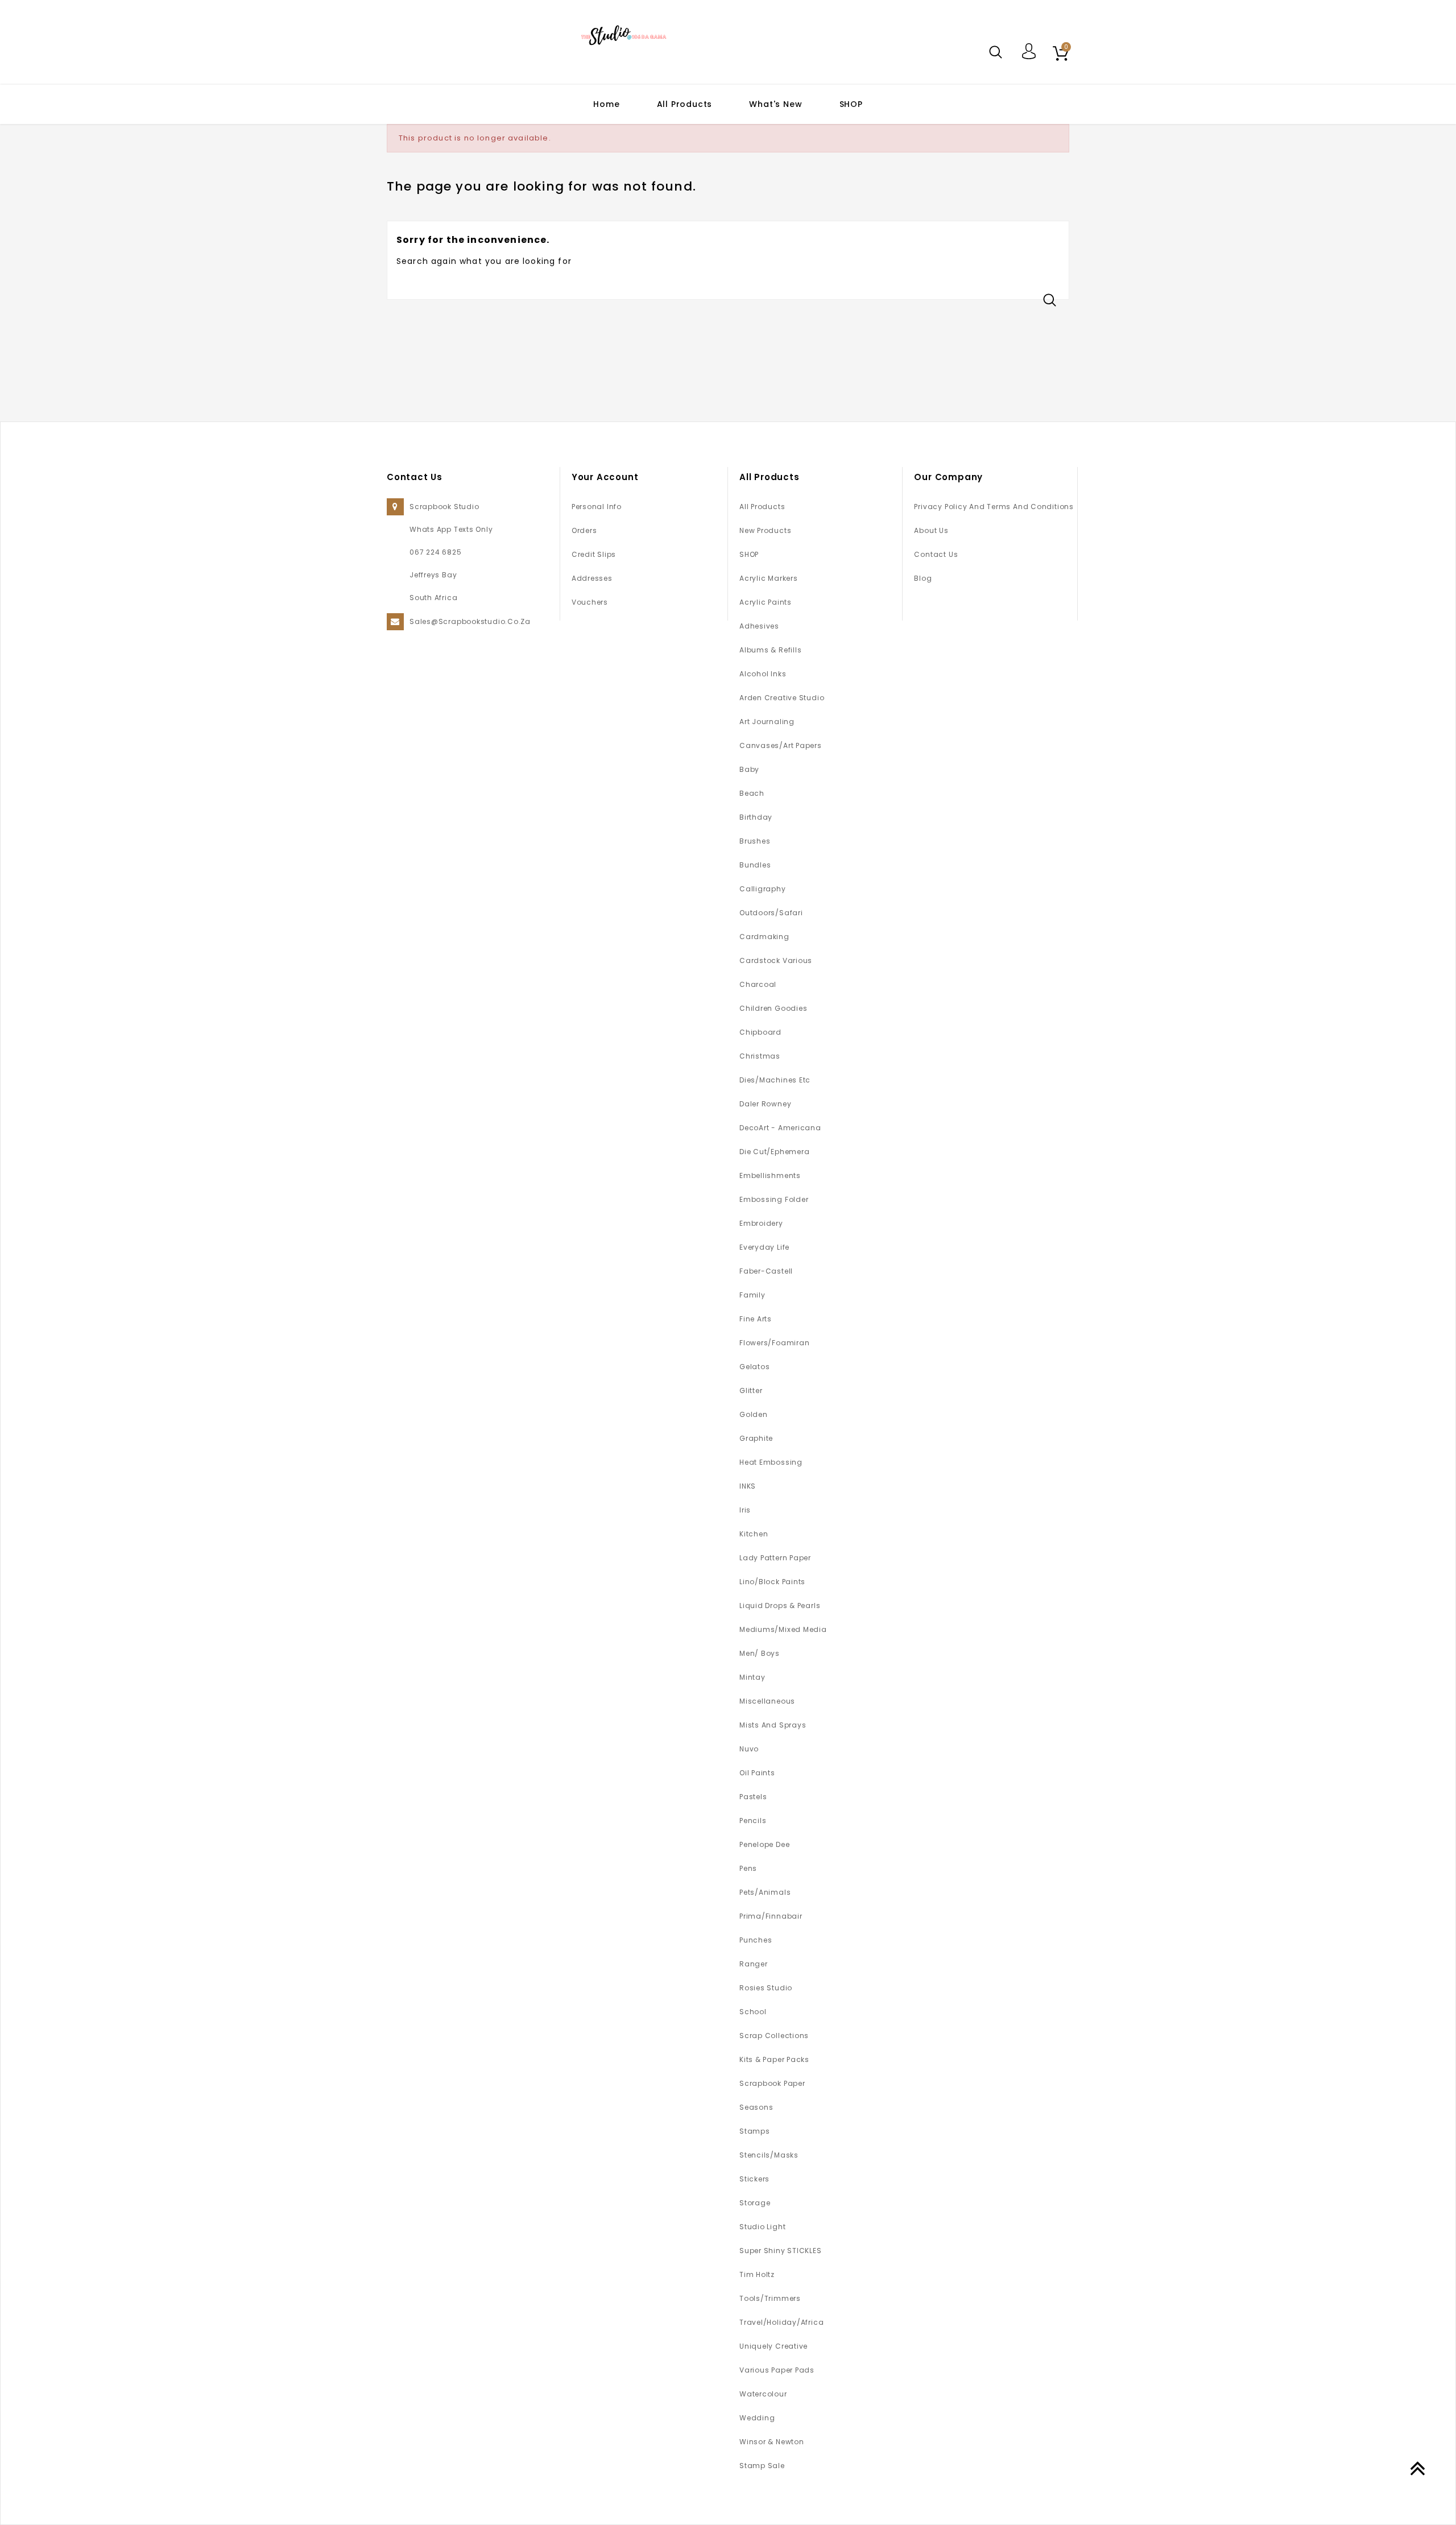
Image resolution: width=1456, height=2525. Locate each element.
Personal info (597, 507)
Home (606, 104)
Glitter (751, 1390)
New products (765, 530)
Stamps (755, 2131)
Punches (756, 1940)
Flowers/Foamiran (774, 1343)
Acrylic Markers (769, 578)
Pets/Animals (765, 1892)
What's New (775, 104)
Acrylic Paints (766, 602)
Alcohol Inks (763, 674)
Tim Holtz (757, 2274)
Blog (923, 578)
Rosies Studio (766, 1988)
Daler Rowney (765, 1104)
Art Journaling (767, 722)
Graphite (756, 1438)
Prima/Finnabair (771, 1916)
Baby (749, 769)
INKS (748, 1486)
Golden (754, 1414)
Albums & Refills (770, 650)
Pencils (753, 1821)
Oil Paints (757, 1773)
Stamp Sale (762, 2466)
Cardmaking (764, 937)
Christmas (760, 1056)
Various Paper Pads (777, 2370)
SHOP (851, 104)
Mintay (752, 1677)
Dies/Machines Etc (775, 1080)
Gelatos (754, 1367)
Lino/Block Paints (772, 1582)
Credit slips (594, 554)
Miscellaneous (767, 1701)
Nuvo (749, 1749)
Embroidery (761, 1223)
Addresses (592, 578)
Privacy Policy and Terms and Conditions (994, 507)
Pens (748, 1868)
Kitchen (754, 1534)
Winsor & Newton (772, 2442)
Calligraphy (763, 889)
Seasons (756, 2107)
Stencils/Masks (769, 2155)
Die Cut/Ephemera (774, 1152)
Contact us (936, 554)
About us (931, 530)
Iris (745, 1510)
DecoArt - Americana (780, 1128)
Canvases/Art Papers (781, 745)
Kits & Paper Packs (774, 2059)
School (753, 2012)
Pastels (753, 1797)
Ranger (754, 1964)
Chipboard (760, 1032)
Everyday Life (764, 1247)
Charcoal (758, 984)
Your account (605, 477)
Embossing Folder (774, 1199)
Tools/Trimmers (770, 2298)
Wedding (757, 2418)
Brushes (755, 841)
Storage (755, 2203)
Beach (752, 793)
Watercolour (763, 2394)
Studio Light (762, 2227)
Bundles (755, 865)
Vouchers (590, 602)
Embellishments (770, 1175)
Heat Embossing (771, 1462)
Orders (584, 530)
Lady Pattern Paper (775, 1558)
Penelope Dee (764, 1844)
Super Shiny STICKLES (781, 2251)
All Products (685, 104)
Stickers (754, 2179)
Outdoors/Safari (771, 913)
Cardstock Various (776, 960)
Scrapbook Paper (772, 2083)
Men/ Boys (760, 1653)
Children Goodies (773, 1008)
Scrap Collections (774, 2036)
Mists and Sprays (773, 1725)
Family (752, 1295)
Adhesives (759, 626)
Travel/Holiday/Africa (781, 2322)
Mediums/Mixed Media (783, 1629)
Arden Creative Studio (782, 698)
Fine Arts (756, 1319)
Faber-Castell (766, 1271)
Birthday (756, 817)
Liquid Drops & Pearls (780, 1605)
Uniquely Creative (773, 2346)
